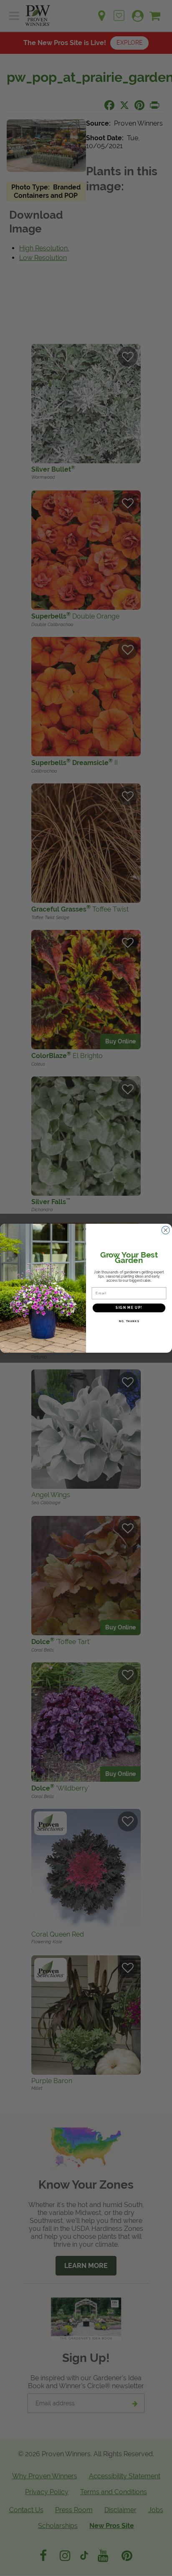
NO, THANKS (129, 1321)
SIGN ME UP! (129, 1308)
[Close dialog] (166, 1230)
